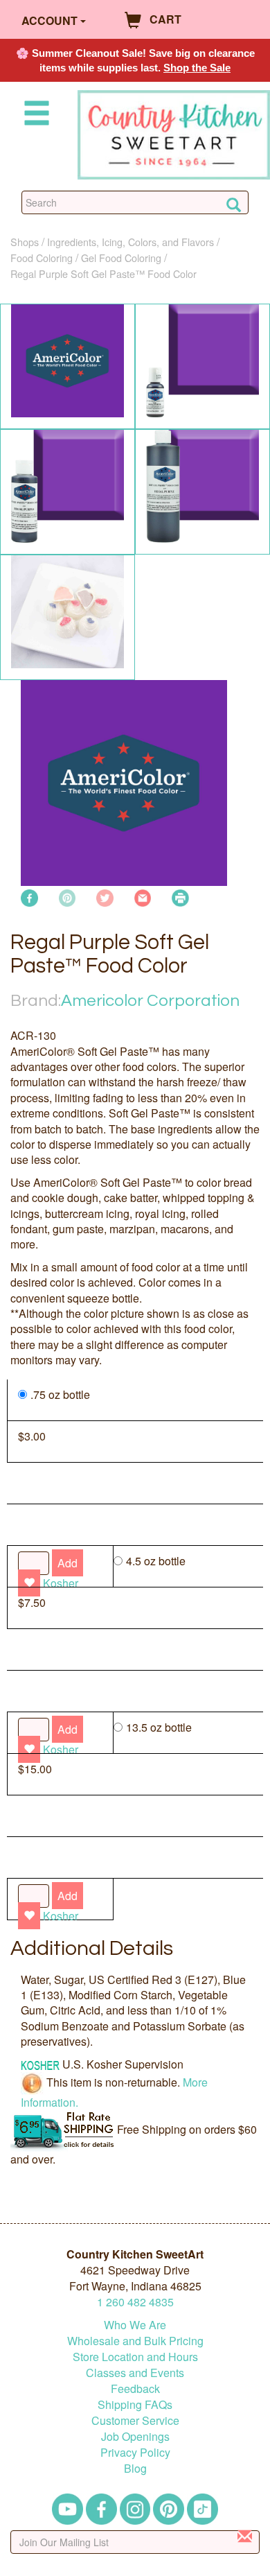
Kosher (61, 1916)
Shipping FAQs (135, 2404)
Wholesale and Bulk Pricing (135, 2341)
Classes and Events (135, 2373)
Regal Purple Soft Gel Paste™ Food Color (103, 273)
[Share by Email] (143, 897)
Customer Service (135, 2420)
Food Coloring (42, 258)
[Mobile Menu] (34, 115)
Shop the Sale (197, 68)
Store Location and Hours (135, 2357)
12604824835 (135, 2302)
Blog (135, 2468)
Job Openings (135, 2436)
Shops (25, 242)
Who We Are (135, 2325)
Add (67, 1896)
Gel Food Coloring (121, 258)
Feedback (135, 2388)
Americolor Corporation (150, 1001)
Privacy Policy (135, 2452)
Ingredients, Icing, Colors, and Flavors (130, 242)
